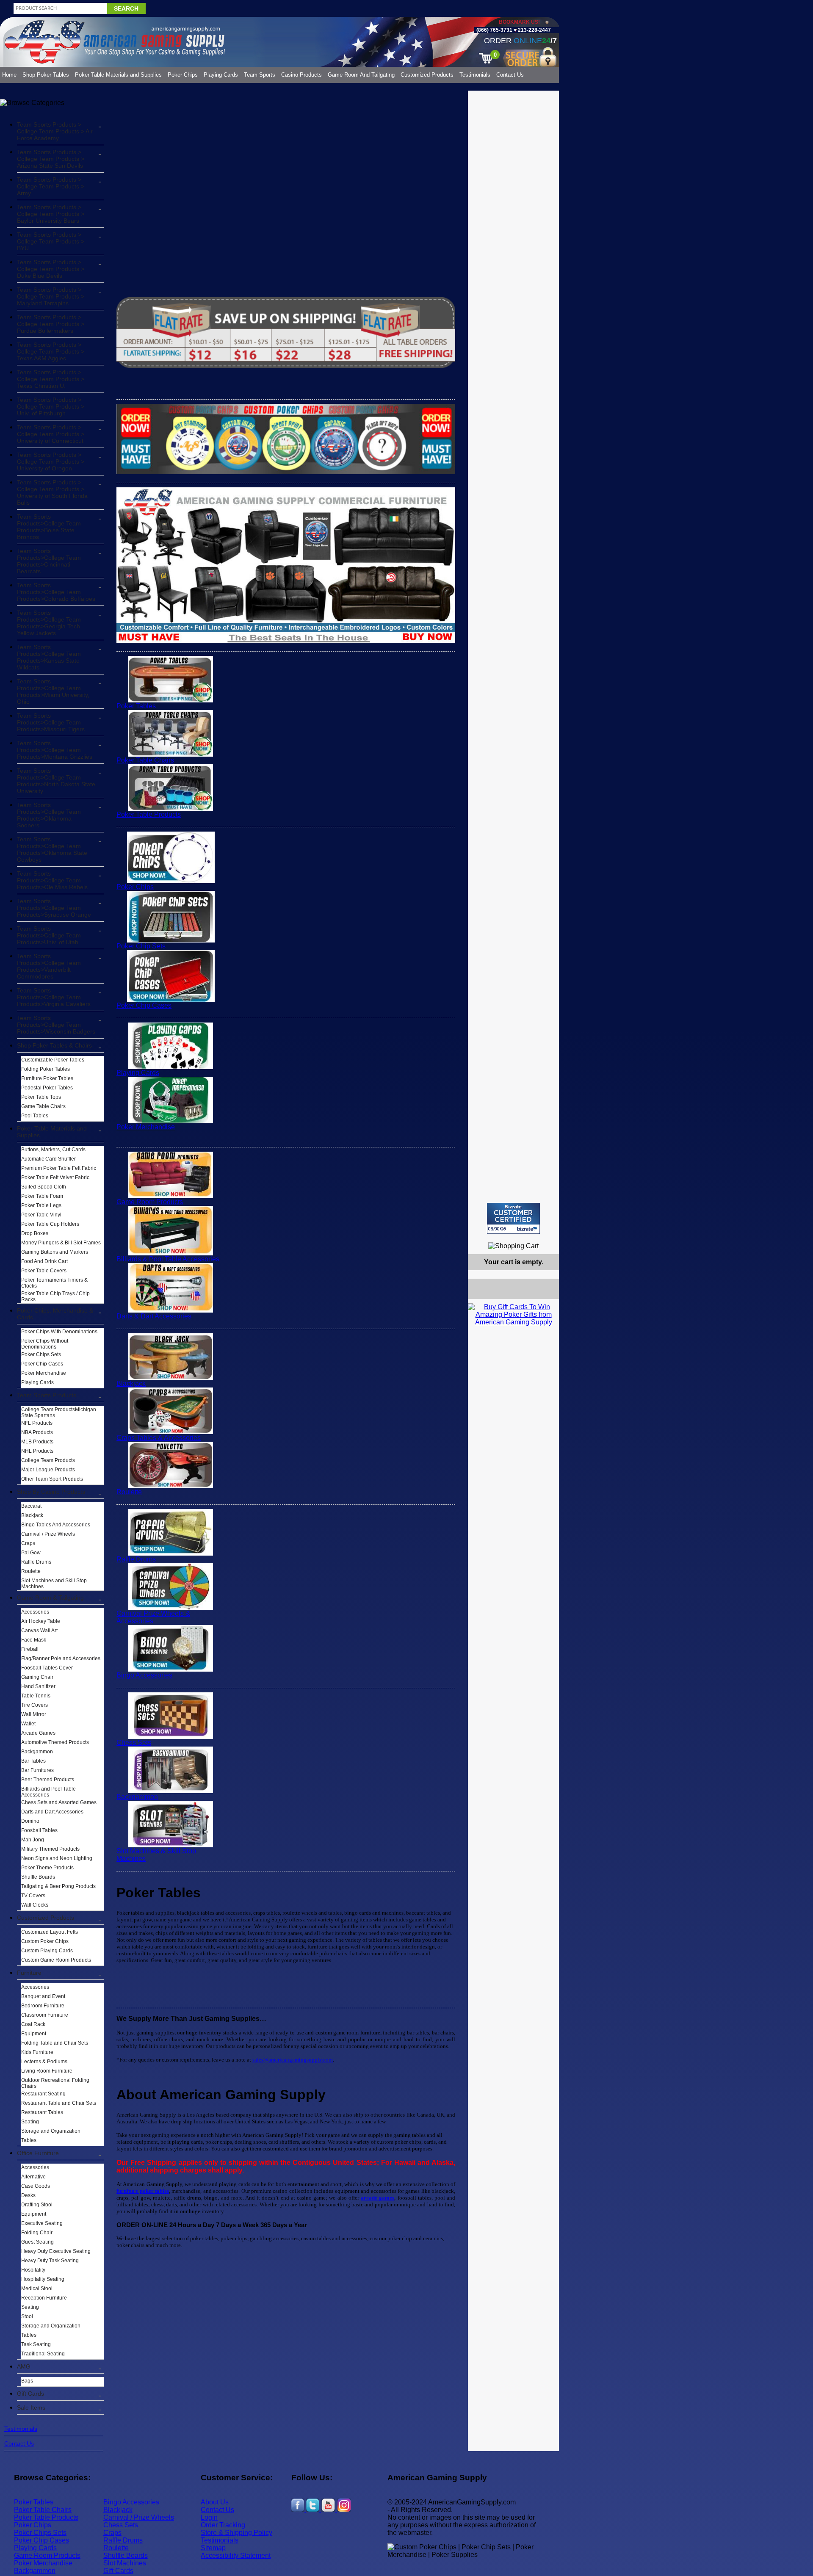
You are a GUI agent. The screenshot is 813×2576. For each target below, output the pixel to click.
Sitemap (213, 2548)
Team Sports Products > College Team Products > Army (51, 186)
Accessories (35, 1612)
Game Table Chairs (43, 1106)
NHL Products (37, 1451)
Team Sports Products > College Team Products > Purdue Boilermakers (51, 324)
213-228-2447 (534, 30)
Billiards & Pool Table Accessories (168, 1259)
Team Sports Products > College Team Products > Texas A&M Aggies (51, 351)
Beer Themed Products (48, 1780)
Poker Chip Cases (42, 1364)
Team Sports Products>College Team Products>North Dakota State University (56, 781)
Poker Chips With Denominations (59, 1332)
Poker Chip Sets (141, 946)
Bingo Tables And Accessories (56, 1525)
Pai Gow (31, 1553)
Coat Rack (33, 2024)
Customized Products (427, 75)
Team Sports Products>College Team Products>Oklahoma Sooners (49, 815)
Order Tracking (223, 2525)
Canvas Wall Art (39, 1631)
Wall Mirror (34, 1714)
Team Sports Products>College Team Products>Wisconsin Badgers (56, 1025)
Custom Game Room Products (56, 1960)
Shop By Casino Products (51, 1492)
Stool (27, 2316)
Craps (28, 1543)
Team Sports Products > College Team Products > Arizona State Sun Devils (51, 159)
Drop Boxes (35, 1233)
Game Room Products (150, 1202)
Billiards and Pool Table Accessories (48, 1792)
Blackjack (32, 1515)
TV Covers (33, 1896)
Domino (30, 1821)
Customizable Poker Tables (53, 1060)
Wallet (28, 1724)
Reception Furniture (44, 2298)
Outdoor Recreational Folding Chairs (55, 2083)
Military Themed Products (50, 1849)
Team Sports (260, 75)
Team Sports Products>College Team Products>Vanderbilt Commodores (49, 966)
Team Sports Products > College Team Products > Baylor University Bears (51, 214)
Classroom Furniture (45, 2015)
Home (9, 75)
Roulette (31, 1571)
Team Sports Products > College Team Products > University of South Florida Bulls (52, 492)
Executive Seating (42, 2223)
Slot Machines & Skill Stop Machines (156, 1855)
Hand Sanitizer (38, 1686)
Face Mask (34, 1640)
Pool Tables (35, 1116)
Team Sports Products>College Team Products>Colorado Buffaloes (56, 592)
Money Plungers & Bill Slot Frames (61, 1243)
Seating (30, 2122)
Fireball (30, 1649)
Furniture (29, 1973)
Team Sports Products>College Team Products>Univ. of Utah (49, 935)
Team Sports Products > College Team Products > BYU (51, 241)
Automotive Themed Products (55, 1742)
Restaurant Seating (43, 2094)
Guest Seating (37, 2242)
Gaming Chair (37, 1677)
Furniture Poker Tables (47, 1078)
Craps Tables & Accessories (159, 1438)
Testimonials (475, 75)
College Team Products (48, 1460)
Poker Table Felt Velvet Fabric (55, 1177)
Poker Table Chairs (145, 760)
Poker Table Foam (42, 1196)
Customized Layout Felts (50, 1932)
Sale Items (31, 2407)
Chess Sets (134, 1743)
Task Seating (36, 2344)
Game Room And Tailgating (361, 75)
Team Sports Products (47, 1395)
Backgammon (37, 1752)
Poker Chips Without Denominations (45, 1344)
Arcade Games (38, 1733)
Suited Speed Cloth (44, 1187)
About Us (215, 2502)
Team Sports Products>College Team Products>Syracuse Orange (54, 908)
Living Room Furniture (47, 2071)
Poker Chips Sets (41, 1354)
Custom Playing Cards (47, 1951)
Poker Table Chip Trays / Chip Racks (55, 1296)
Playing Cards (221, 75)
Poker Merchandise (44, 1373)
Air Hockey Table (41, 1621)
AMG (24, 2366)
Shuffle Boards (38, 1877)
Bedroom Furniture (43, 2006)
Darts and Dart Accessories (52, 1812)
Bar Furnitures (37, 1770)
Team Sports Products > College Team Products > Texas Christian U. (51, 379)
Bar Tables (33, 1761)
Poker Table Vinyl (41, 1215)
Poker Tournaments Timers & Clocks (54, 1283)
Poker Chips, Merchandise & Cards (55, 1314)
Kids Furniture (37, 2052)
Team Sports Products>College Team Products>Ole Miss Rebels (52, 880)
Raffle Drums (36, 1562)
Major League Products (48, 1470)
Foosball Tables (39, 1830)
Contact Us (510, 75)
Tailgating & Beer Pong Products (58, 1886)
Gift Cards (30, 2394)
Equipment (34, 2034)
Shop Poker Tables (46, 75)
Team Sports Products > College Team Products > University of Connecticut (51, 434)
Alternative (33, 2177)
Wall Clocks (35, 1905)
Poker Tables (136, 706)
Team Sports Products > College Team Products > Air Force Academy (55, 131)
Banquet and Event (43, 1996)
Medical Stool (37, 2289)
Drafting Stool (37, 2205)
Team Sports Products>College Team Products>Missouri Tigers (51, 722)
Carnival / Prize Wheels (48, 1534)
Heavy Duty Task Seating (50, 2261)
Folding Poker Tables (46, 1069)
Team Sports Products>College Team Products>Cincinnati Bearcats (49, 561)
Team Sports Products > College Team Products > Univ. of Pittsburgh (51, 406)
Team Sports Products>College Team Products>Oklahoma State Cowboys (52, 849)
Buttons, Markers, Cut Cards (53, 1150)
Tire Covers (35, 1705)
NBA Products (37, 1432)
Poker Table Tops (41, 1097)
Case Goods (36, 2186)
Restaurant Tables (42, 2112)
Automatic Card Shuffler (48, 1159)
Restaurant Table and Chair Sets (59, 2103)
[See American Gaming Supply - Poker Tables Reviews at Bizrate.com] (513, 1218)
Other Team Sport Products (52, 1479)
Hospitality (33, 2270)
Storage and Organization (51, 2131)
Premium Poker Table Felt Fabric (59, 1168)
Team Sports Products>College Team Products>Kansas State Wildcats (49, 657)
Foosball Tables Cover (47, 1668)
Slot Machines (125, 2563)
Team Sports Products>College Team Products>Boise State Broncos (49, 527)
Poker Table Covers (44, 1271)
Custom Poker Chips (45, 1941)
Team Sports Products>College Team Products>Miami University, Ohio (53, 691)
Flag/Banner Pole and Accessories (61, 1658)
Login (209, 2517)
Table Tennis (36, 1696)
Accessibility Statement (236, 2555)
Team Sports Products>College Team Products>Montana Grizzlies (55, 750)
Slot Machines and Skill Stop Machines (54, 1584)
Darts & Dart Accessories (154, 1316)
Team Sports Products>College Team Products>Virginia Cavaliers (54, 997)
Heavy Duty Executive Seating (56, 2251)
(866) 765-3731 (494, 30)
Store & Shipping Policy (236, 2533)
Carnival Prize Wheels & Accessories (153, 1617)
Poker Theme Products (47, 1868)
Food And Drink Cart (44, 1261)
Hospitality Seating (43, 2279)
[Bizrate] (547, 1237)
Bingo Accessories (144, 1675)
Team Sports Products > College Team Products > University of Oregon (51, 462)
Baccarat (31, 1506)
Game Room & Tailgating (50, 1598)
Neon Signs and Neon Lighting (57, 1858)
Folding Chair (37, 2233)
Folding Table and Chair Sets (55, 2043)
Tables (29, 2140)
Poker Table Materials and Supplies (118, 75)
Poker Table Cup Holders (50, 1224)
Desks (28, 2195)
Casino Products (301, 75)
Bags (27, 2381)
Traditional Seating (43, 2354)
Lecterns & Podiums (44, 2062)
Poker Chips (183, 75)
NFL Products (37, 1423)
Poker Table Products (149, 814)
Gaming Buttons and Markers (55, 1252)
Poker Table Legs (41, 1205)
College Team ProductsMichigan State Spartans (59, 1412)
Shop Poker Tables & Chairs (54, 1045)
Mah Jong (33, 1840)
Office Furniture (38, 2153)
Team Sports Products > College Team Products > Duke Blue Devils (51, 269)
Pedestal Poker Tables (47, 1088)
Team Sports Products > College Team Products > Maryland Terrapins (51, 296)
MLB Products (37, 1442)
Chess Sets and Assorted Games (59, 1802)
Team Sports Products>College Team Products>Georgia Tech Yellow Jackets (49, 623)
